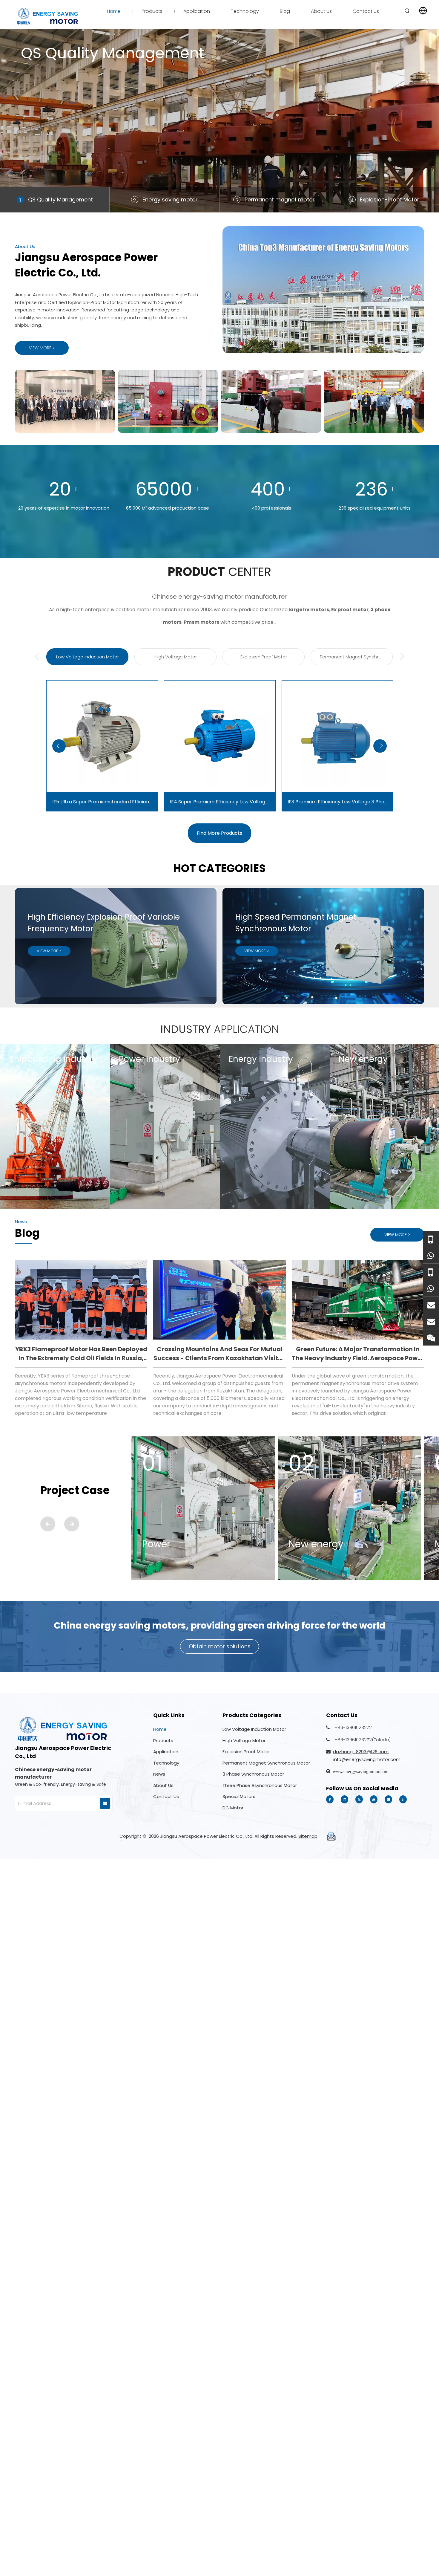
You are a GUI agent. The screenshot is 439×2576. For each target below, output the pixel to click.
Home (160, 1729)
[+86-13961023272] (431, 1272)
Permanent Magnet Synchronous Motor (266, 1763)
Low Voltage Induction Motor (254, 1729)
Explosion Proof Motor (246, 1752)
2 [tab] (135, 200)
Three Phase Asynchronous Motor (260, 1785)
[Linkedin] (344, 1799)
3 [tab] (237, 200)
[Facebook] (330, 1799)
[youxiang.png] (331, 1837)
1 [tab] (20, 200)
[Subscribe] (105, 1803)
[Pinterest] (403, 1799)
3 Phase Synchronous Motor (253, 1774)
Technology (166, 1763)
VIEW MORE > (42, 348)
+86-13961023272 (353, 1727)
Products (163, 1740)
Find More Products (219, 833)
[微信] (431, 1337)
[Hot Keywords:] (407, 11)
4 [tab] (352, 200)
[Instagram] (388, 1799)
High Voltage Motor (244, 1740)
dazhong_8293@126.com (361, 1752)
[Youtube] (374, 1799)
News (159, 1774)
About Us (163, 1785)
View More (43, 89)
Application (166, 1752)
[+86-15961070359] (431, 1239)
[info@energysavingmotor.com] (431, 1321)
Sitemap (308, 1836)
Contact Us (166, 1796)
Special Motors (239, 1796)
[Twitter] (359, 1799)
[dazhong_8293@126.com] (431, 1305)
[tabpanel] (219, 121)
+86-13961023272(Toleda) (363, 1740)
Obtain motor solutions (220, 1646)
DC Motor (233, 1808)
